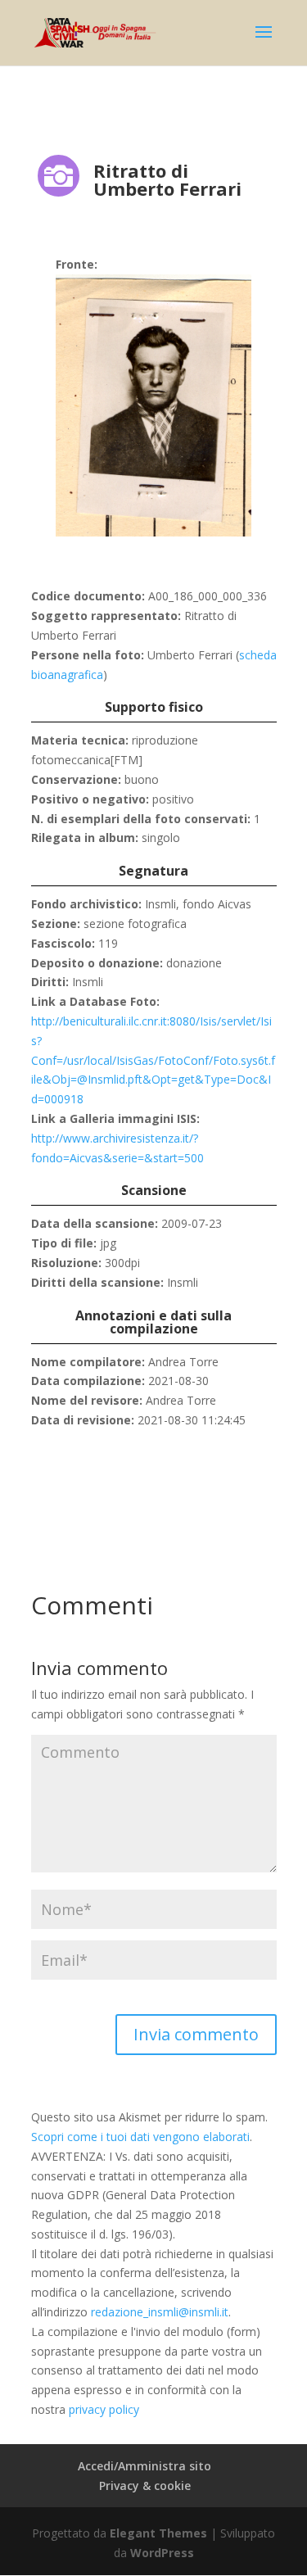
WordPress (162, 2553)
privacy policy (104, 2409)
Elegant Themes (158, 2533)
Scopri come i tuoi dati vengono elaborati (140, 2137)
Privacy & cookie (145, 2485)
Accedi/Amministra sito (144, 2466)
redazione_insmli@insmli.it (160, 2312)
